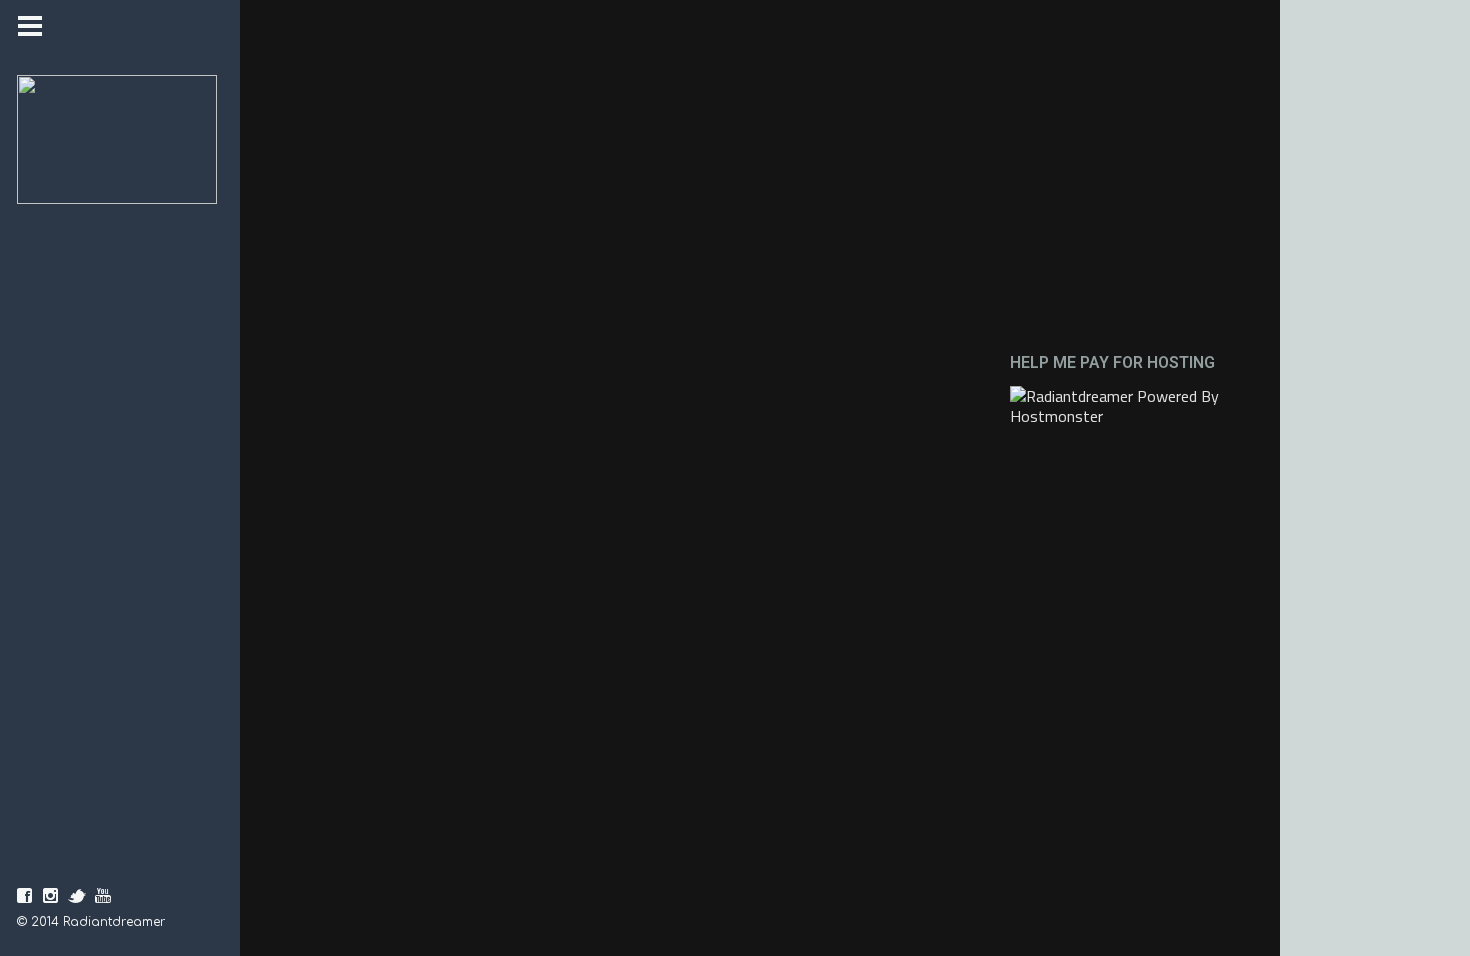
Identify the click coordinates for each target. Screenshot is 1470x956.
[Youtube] (103, 896)
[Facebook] (25, 896)
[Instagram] (51, 896)
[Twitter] (77, 896)
